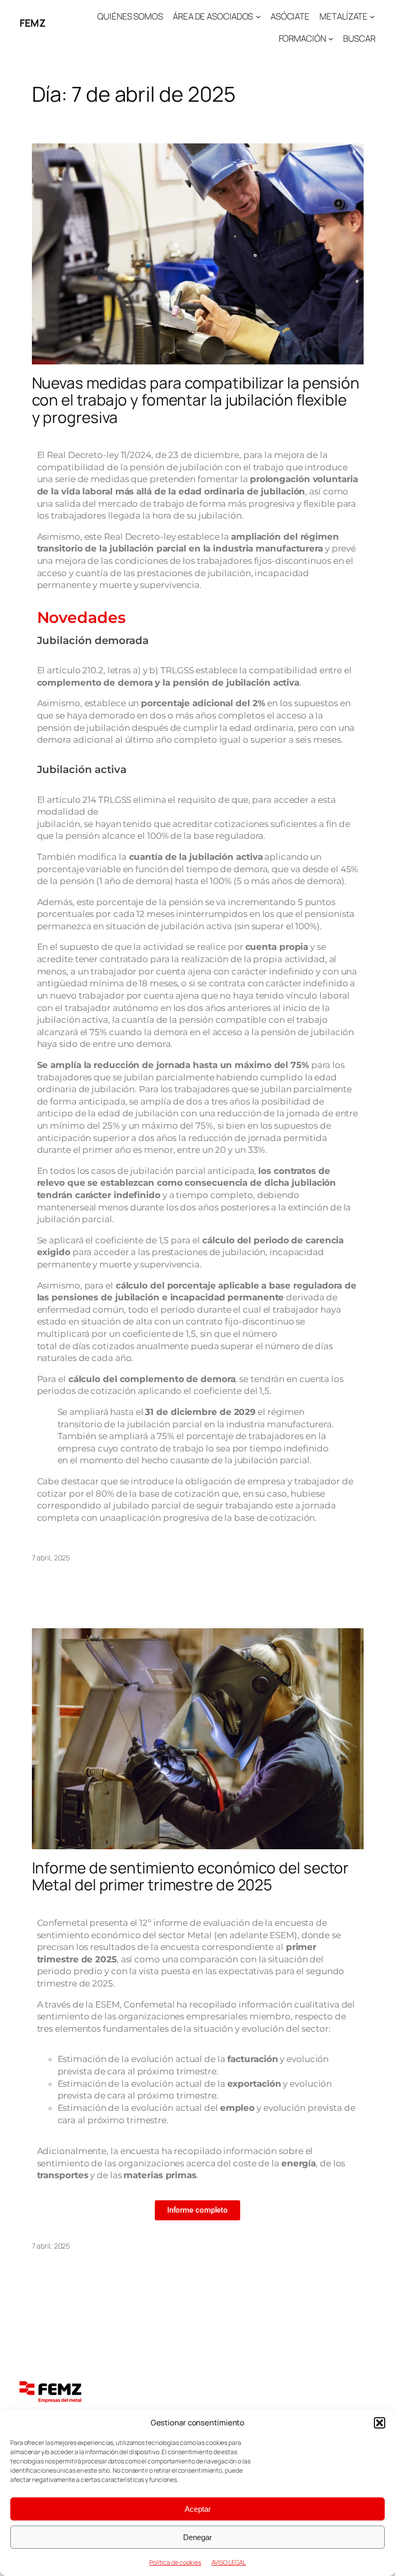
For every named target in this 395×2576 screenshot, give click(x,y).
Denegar (197, 2537)
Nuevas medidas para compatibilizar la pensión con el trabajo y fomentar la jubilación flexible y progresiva (196, 400)
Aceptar (198, 2509)
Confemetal (149, 2004)
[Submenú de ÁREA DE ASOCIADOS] (258, 16)
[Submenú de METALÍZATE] (372, 16)
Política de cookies (175, 2562)
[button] (380, 2423)
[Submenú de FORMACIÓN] (331, 39)
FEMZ (32, 23)
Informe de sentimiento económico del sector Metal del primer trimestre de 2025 (191, 1876)
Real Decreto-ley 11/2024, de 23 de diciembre (143, 455)
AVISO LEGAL (229, 2562)
